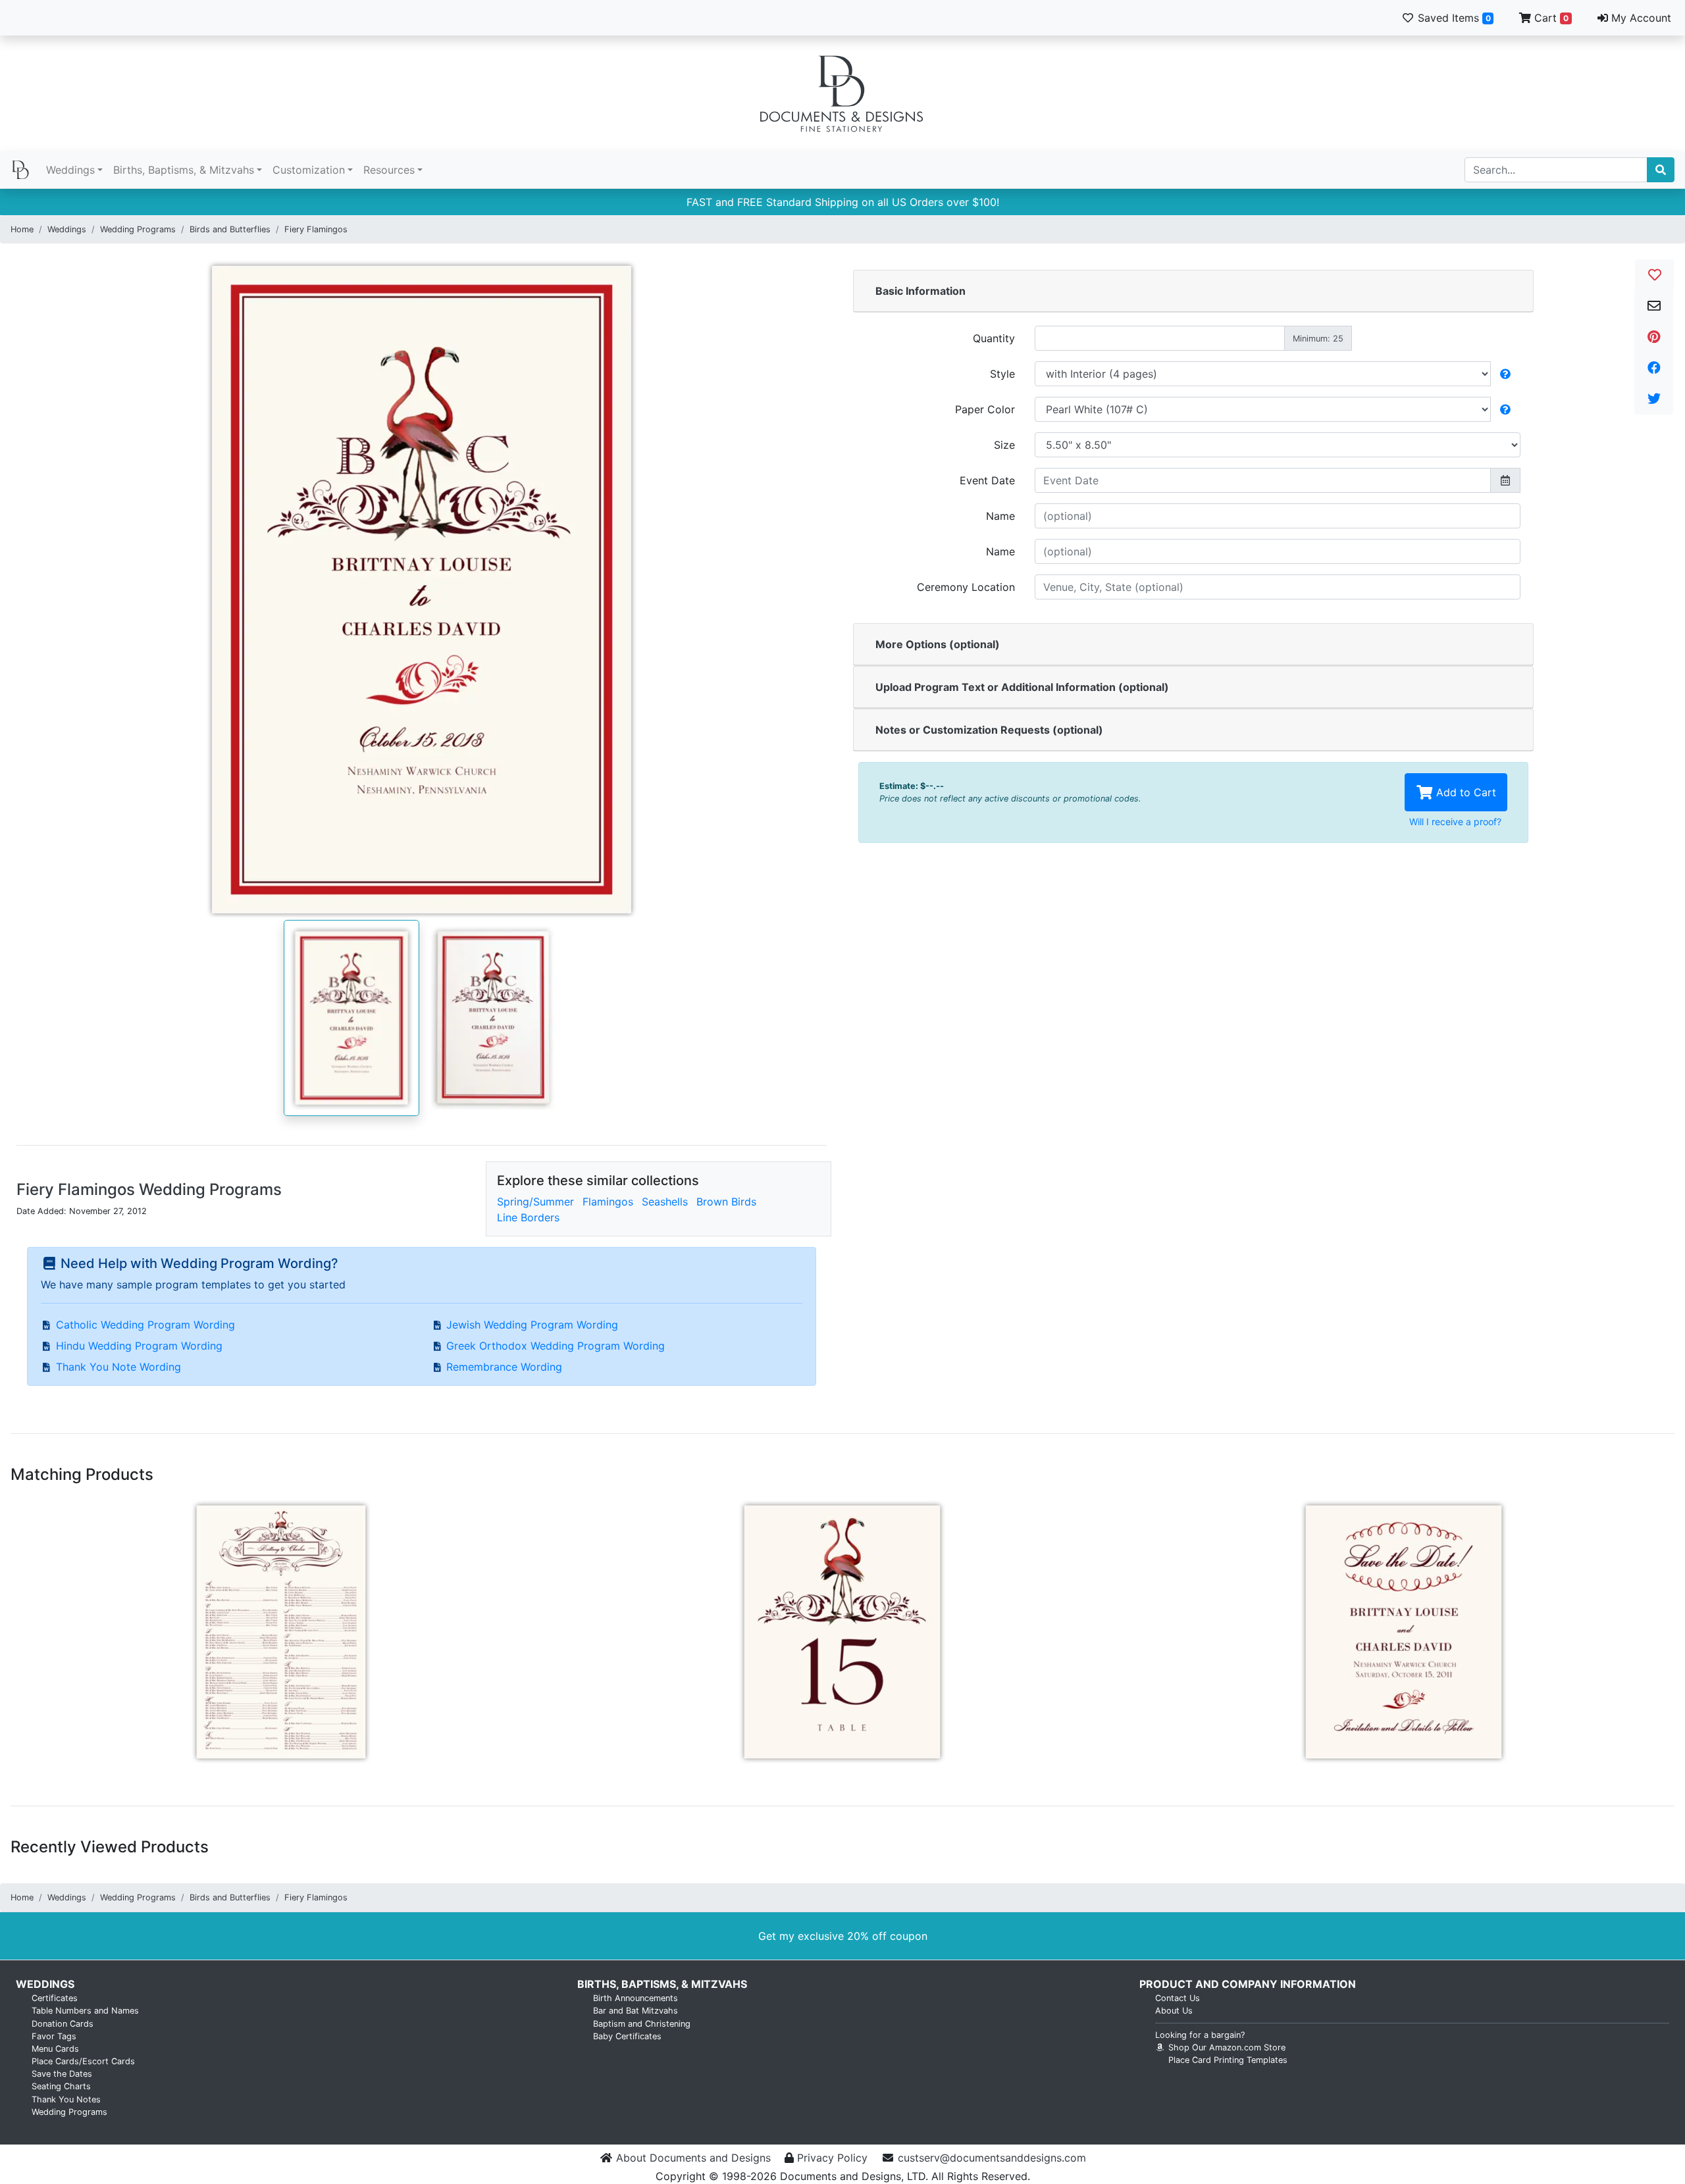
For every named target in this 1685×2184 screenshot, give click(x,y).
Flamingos (608, 1202)
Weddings (70, 170)
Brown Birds (726, 1202)
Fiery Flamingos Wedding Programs (149, 1189)
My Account (1640, 18)
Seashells (665, 1202)
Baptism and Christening (642, 2024)
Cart (1550, 18)
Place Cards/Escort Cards (83, 2061)
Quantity (994, 338)
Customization (309, 170)
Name (1000, 516)
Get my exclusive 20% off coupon (843, 1936)
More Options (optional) (938, 644)
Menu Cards (55, 2049)
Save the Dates (62, 2074)
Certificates (55, 1998)
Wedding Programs (138, 229)
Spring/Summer (535, 1202)
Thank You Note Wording (118, 1367)
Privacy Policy (832, 2158)
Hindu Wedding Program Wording (139, 1346)
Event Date (987, 480)
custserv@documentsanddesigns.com (992, 2158)
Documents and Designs (842, 93)
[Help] (1505, 374)
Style (1002, 374)
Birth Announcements (635, 1998)
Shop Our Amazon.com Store (1226, 2047)
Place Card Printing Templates (1228, 2060)
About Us (1174, 2011)
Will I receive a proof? (1455, 822)
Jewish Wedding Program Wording (532, 1325)
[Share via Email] (1654, 306)
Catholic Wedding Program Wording (145, 1325)
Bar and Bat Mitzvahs (635, 2011)
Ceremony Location (966, 587)
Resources (389, 170)
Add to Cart (1465, 792)
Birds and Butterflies (230, 229)
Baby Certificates (627, 2036)
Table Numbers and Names (85, 2011)
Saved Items (1453, 18)
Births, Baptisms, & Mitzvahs (184, 170)
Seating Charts (61, 2086)
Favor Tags (54, 2036)
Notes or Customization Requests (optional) (989, 730)
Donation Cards (63, 2024)
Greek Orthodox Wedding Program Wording (556, 1346)
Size (1004, 445)
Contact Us (1178, 1998)
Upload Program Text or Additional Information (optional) (1022, 687)
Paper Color (985, 409)
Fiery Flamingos (316, 229)
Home (22, 229)
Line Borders (528, 1217)
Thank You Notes (66, 2099)
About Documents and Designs (693, 2158)
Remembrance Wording (504, 1367)
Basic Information (920, 291)
